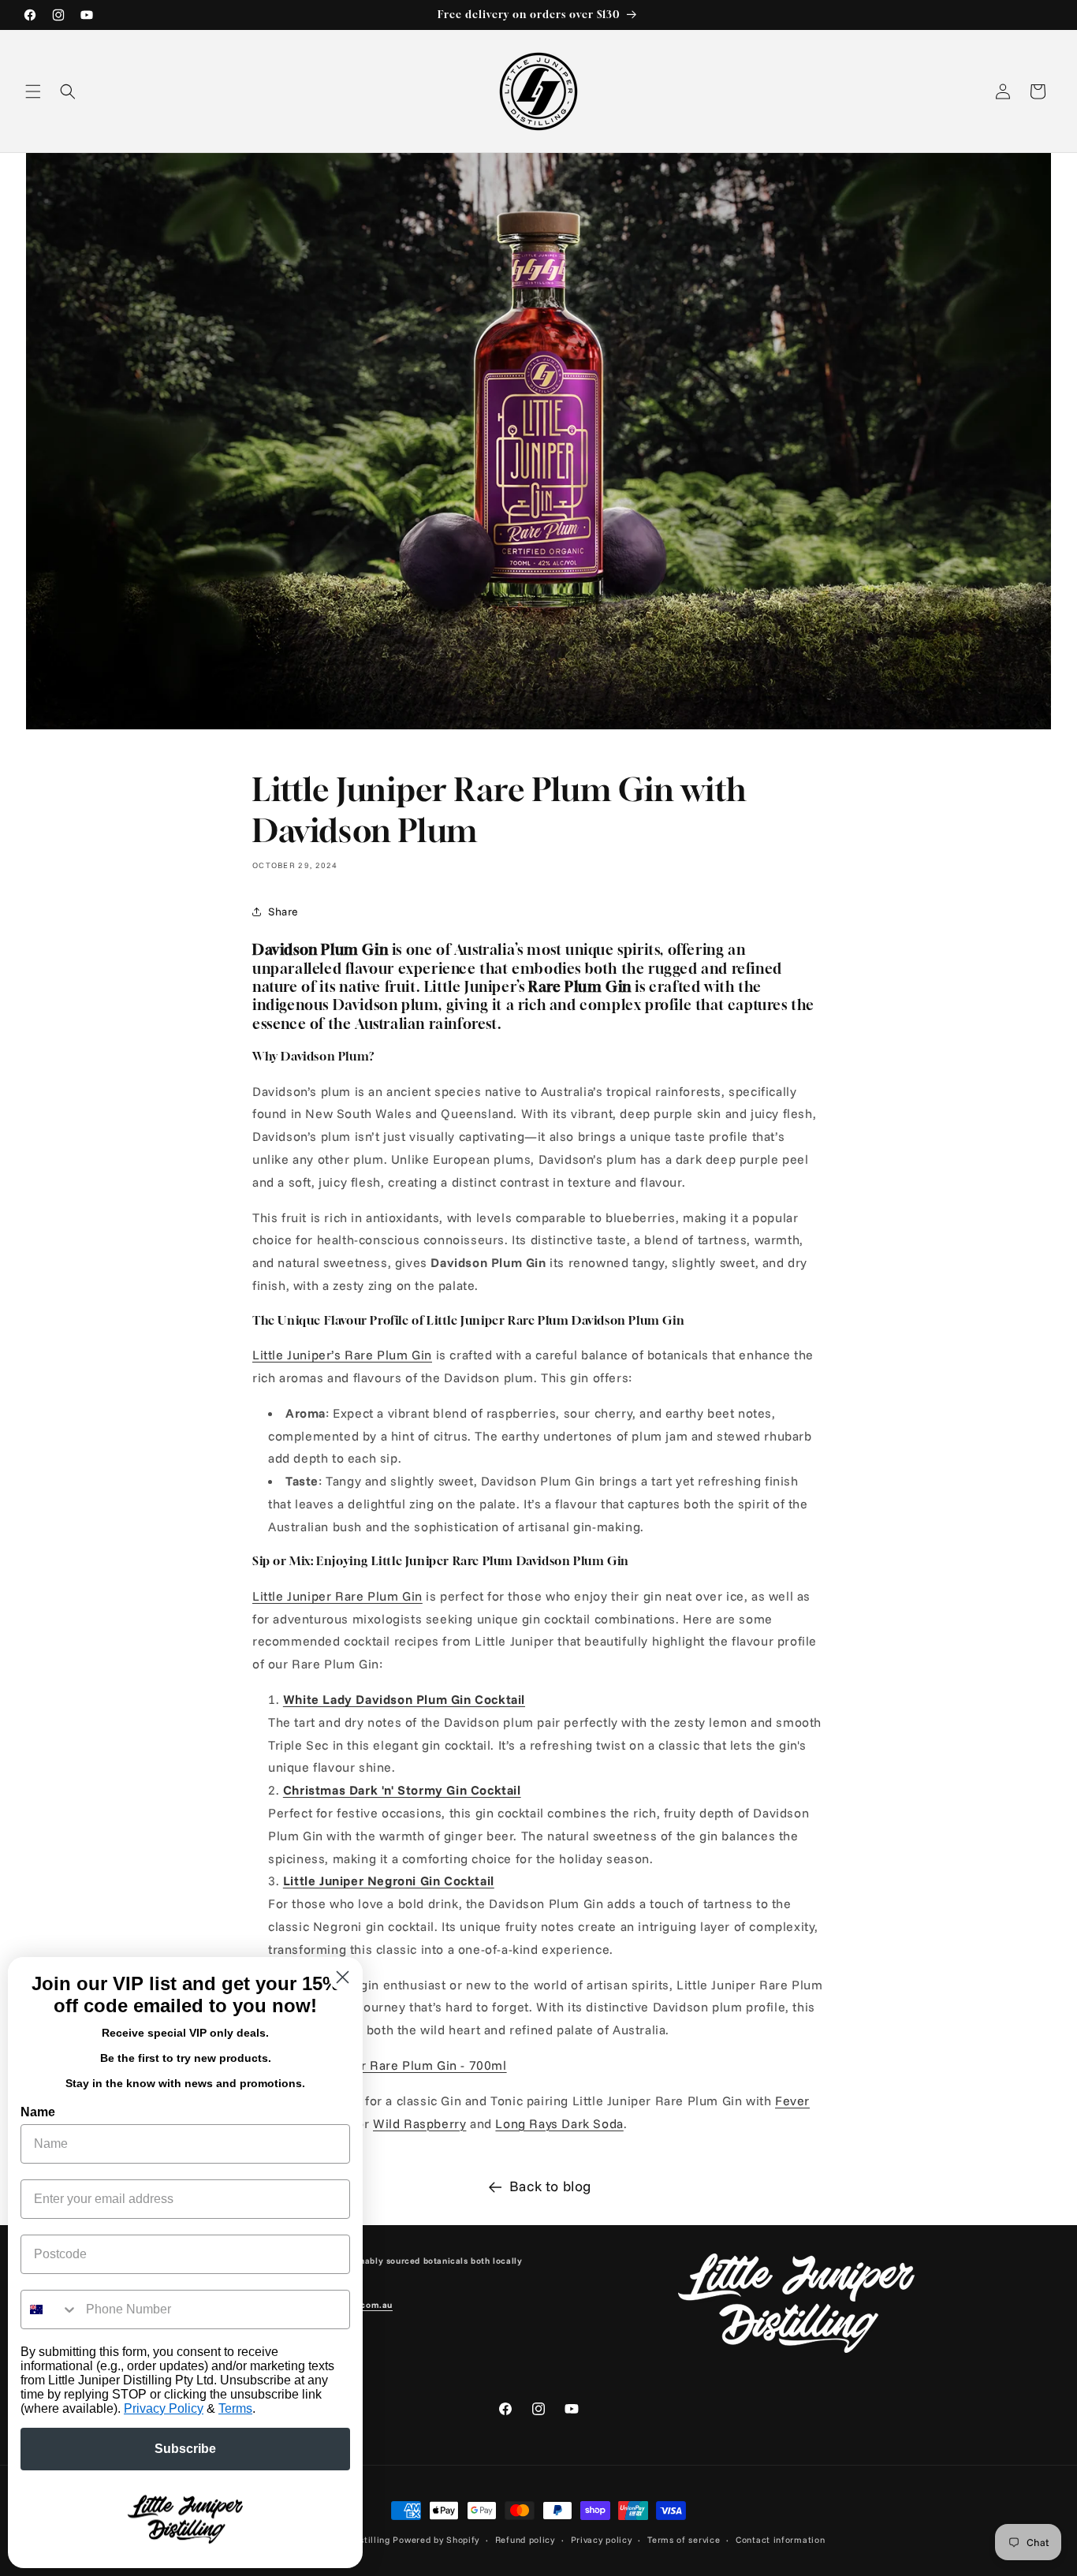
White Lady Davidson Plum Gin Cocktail (404, 1699)
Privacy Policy (164, 2408)
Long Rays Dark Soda (559, 2123)
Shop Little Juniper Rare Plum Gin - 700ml (380, 2065)
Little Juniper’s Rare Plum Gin (342, 1355)
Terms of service (684, 2540)
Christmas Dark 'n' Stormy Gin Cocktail (402, 1790)
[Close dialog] (343, 1977)
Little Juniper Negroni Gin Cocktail (389, 1881)
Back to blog (550, 2186)
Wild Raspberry (419, 2123)
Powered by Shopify (436, 2540)
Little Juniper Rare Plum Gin (337, 1596)
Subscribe (185, 2449)
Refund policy (525, 2540)
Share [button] (283, 911)
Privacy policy (602, 2540)
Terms (235, 2408)
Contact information (780, 2540)
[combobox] (50, 2309)
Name (38, 2112)
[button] (33, 91)
